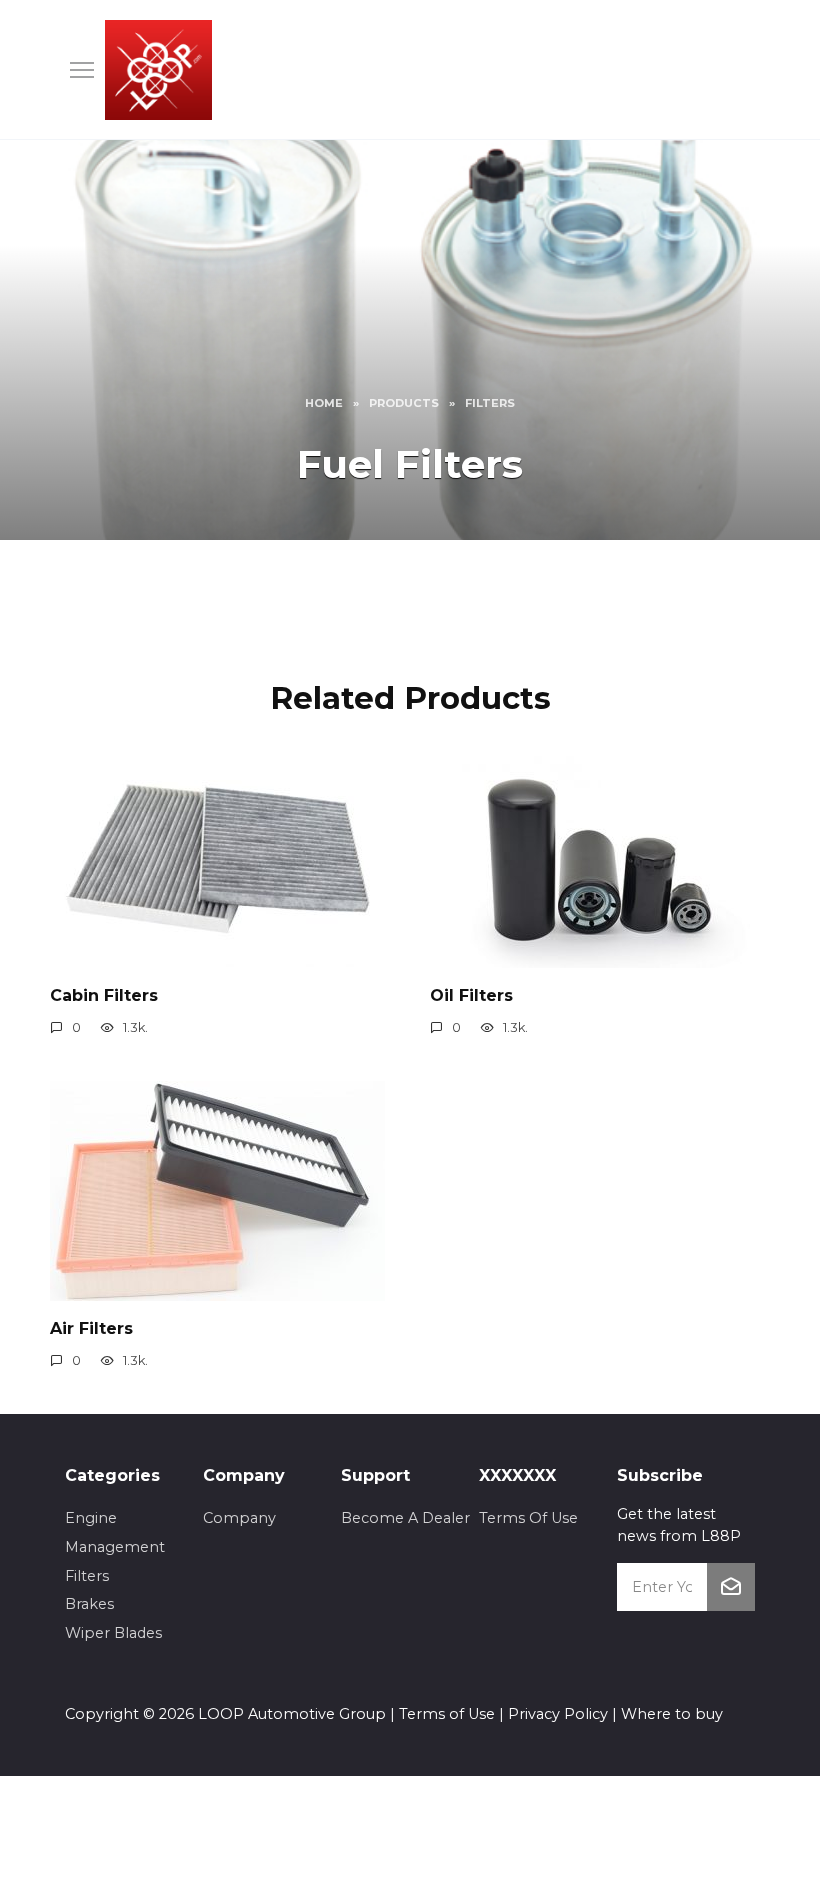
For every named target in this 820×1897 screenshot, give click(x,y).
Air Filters (91, 1327)
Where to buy (672, 1714)
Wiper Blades (113, 1633)
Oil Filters (471, 994)
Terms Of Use (528, 1518)
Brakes (89, 1604)
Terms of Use (447, 1714)
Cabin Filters (104, 994)
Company (239, 1518)
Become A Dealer (405, 1518)
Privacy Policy (558, 1714)
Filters (87, 1576)
